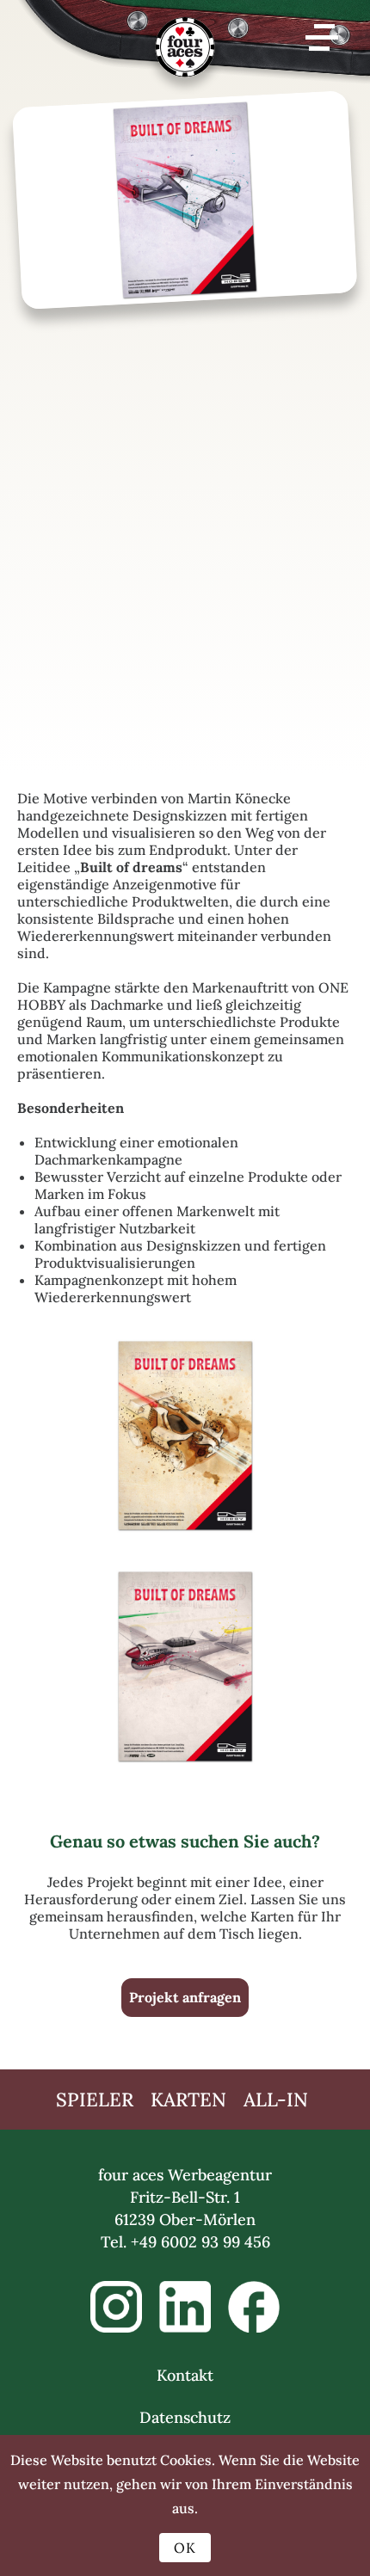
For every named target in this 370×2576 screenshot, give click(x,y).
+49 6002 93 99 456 (200, 2242)
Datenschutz (185, 2417)
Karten (188, 2100)
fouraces (185, 56)
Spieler (95, 2100)
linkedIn (185, 2307)
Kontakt (185, 2375)
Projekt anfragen (185, 1997)
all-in (276, 2100)
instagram (116, 2307)
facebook (254, 2307)
